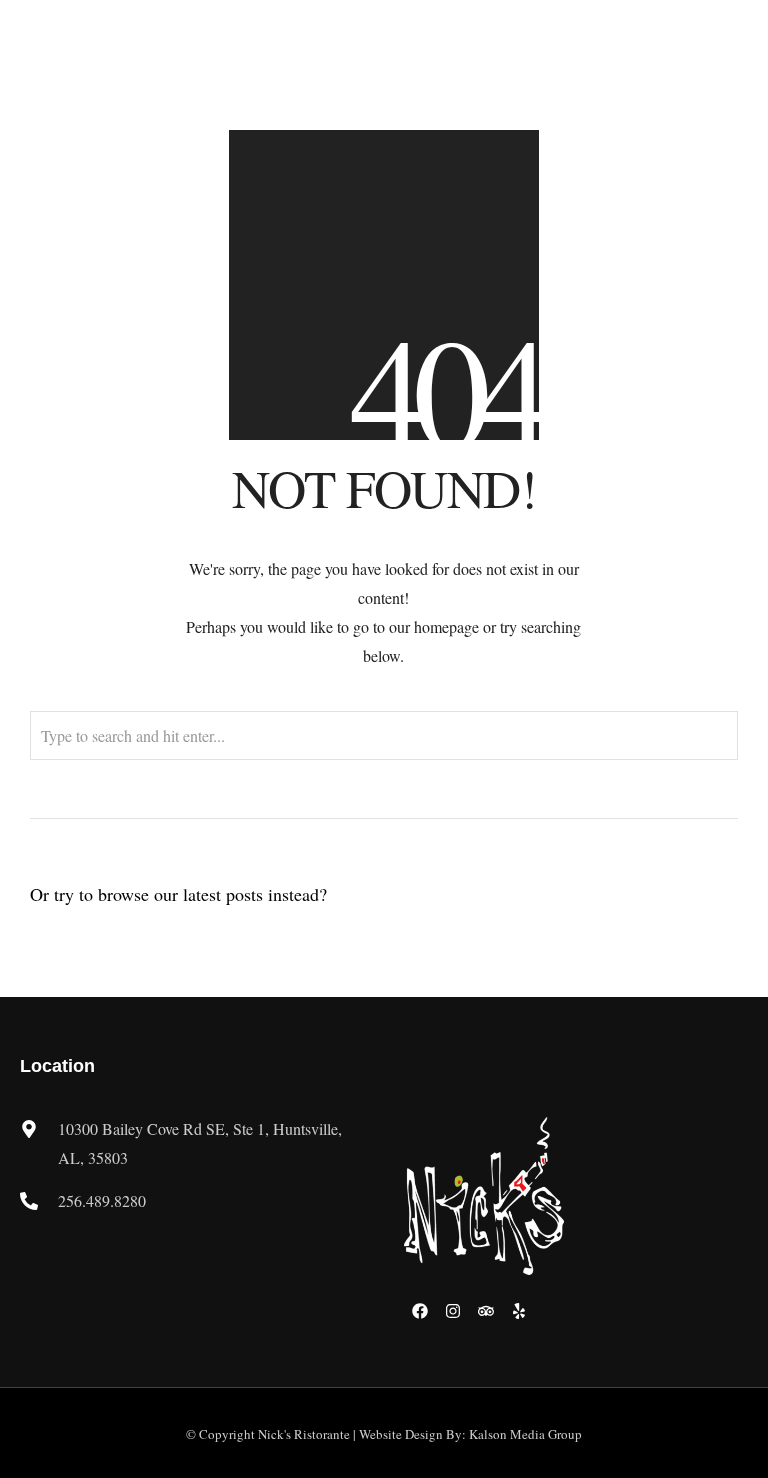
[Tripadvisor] (486, 1311)
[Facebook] (420, 1311)
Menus (475, 52)
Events (684, 52)
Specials (588, 52)
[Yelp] (519, 1311)
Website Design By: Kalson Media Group (470, 1434)
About (370, 52)
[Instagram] (453, 1311)
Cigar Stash (668, 85)
